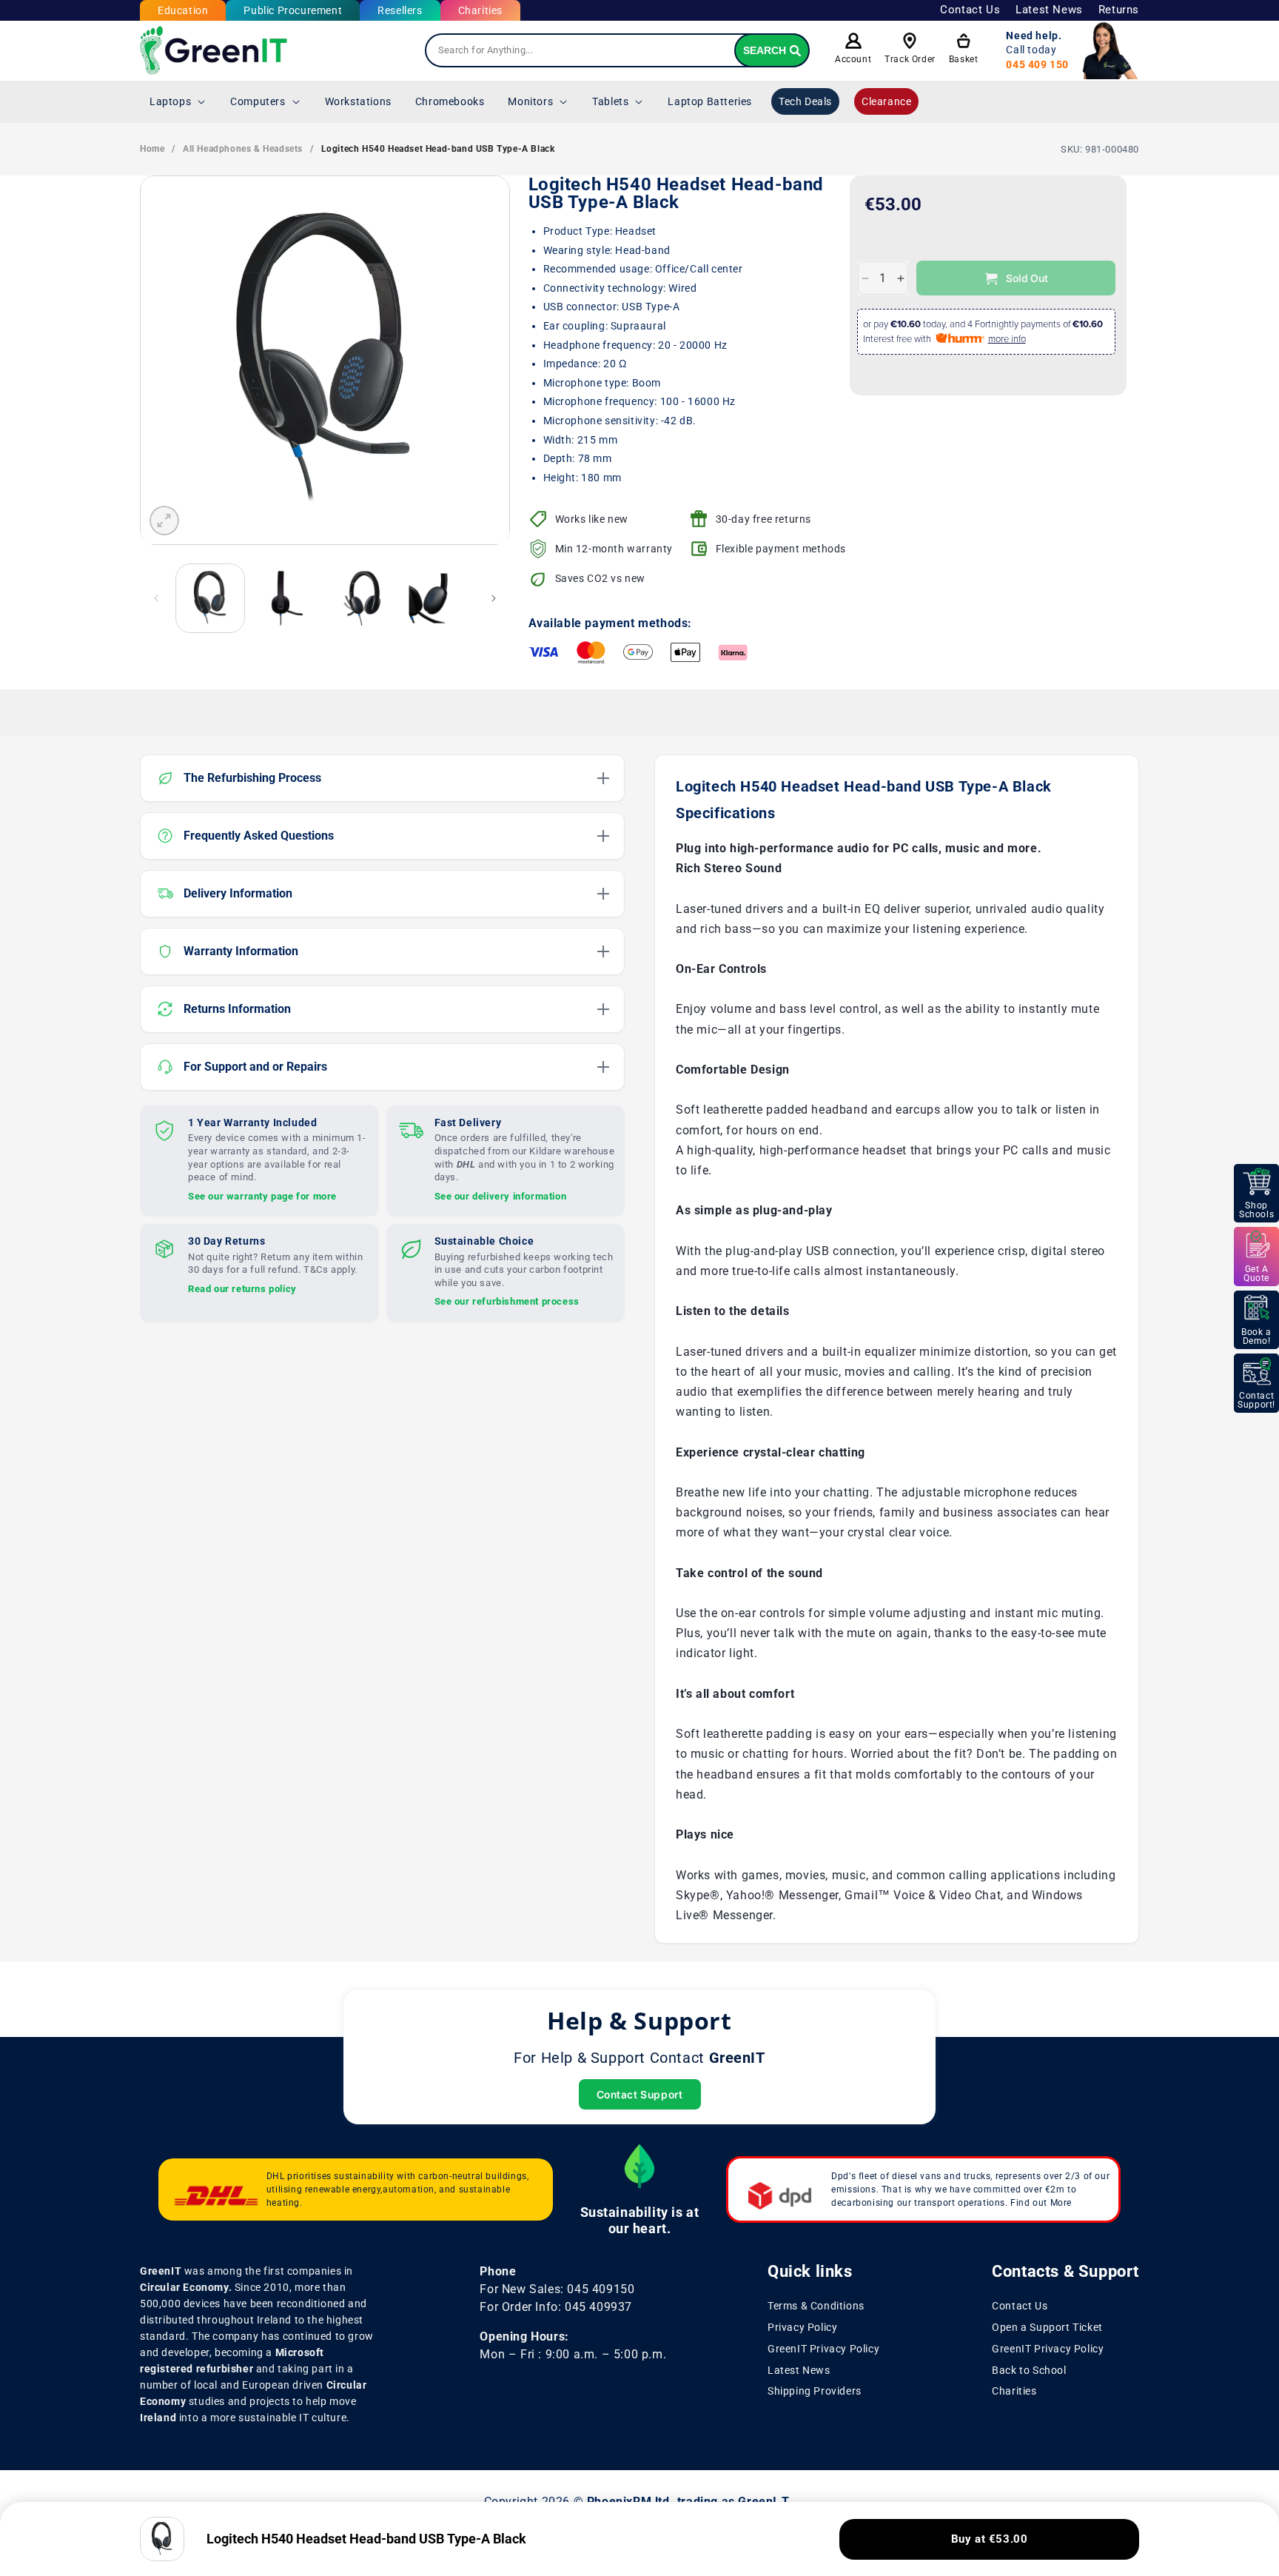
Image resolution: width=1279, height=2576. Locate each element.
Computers (258, 101)
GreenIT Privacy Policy (823, 2349)
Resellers (400, 10)
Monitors (530, 101)
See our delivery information (501, 1195)
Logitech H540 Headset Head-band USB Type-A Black (438, 149)
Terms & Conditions (816, 2306)
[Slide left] (156, 598)
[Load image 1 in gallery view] (210, 598)
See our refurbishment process (507, 1301)
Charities (480, 10)
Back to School (1029, 2369)
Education (183, 10)
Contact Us (970, 10)
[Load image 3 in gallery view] (362, 598)
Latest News (1049, 10)
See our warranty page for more (262, 1195)
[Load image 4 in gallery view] (437, 598)
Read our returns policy (242, 1288)
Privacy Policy (802, 2327)
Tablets (610, 101)
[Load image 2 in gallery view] (286, 598)
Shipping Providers (815, 2391)
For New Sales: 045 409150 (557, 2289)
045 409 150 (1037, 64)
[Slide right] (494, 598)
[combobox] (617, 50)
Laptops (170, 101)
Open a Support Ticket (1047, 2327)
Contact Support (640, 2094)
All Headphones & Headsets (243, 149)
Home (152, 149)
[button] (178, 101)
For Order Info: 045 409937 (556, 2307)
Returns (1119, 10)
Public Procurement (293, 10)
